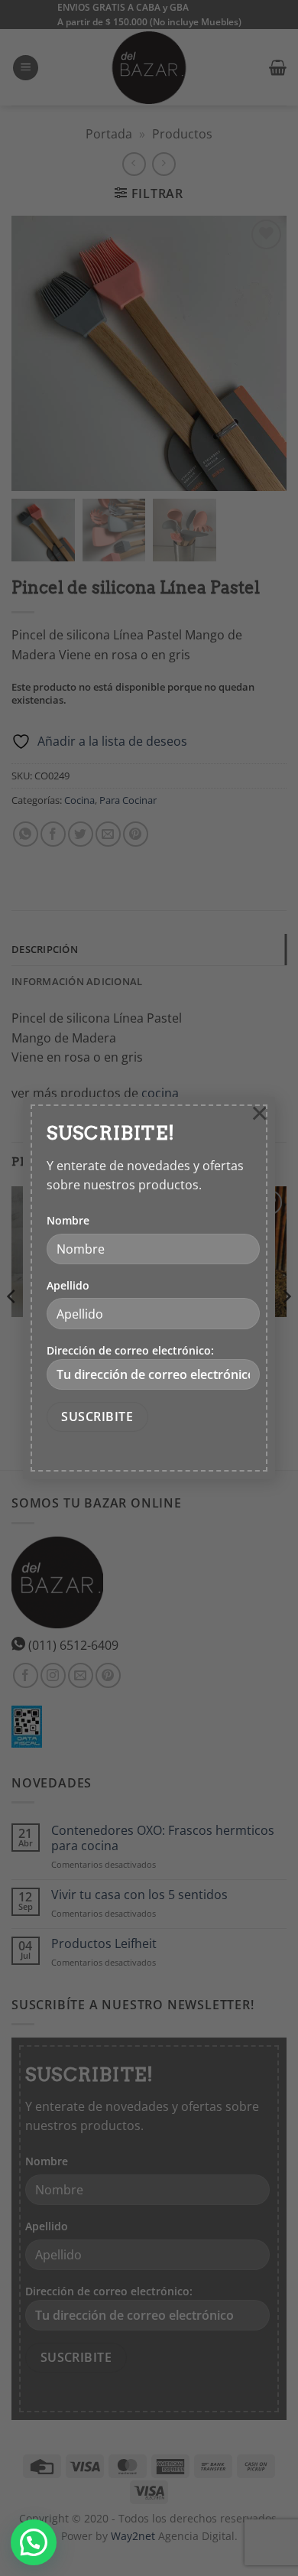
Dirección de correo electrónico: (130, 1350)
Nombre (68, 1220)
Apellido (68, 1285)
